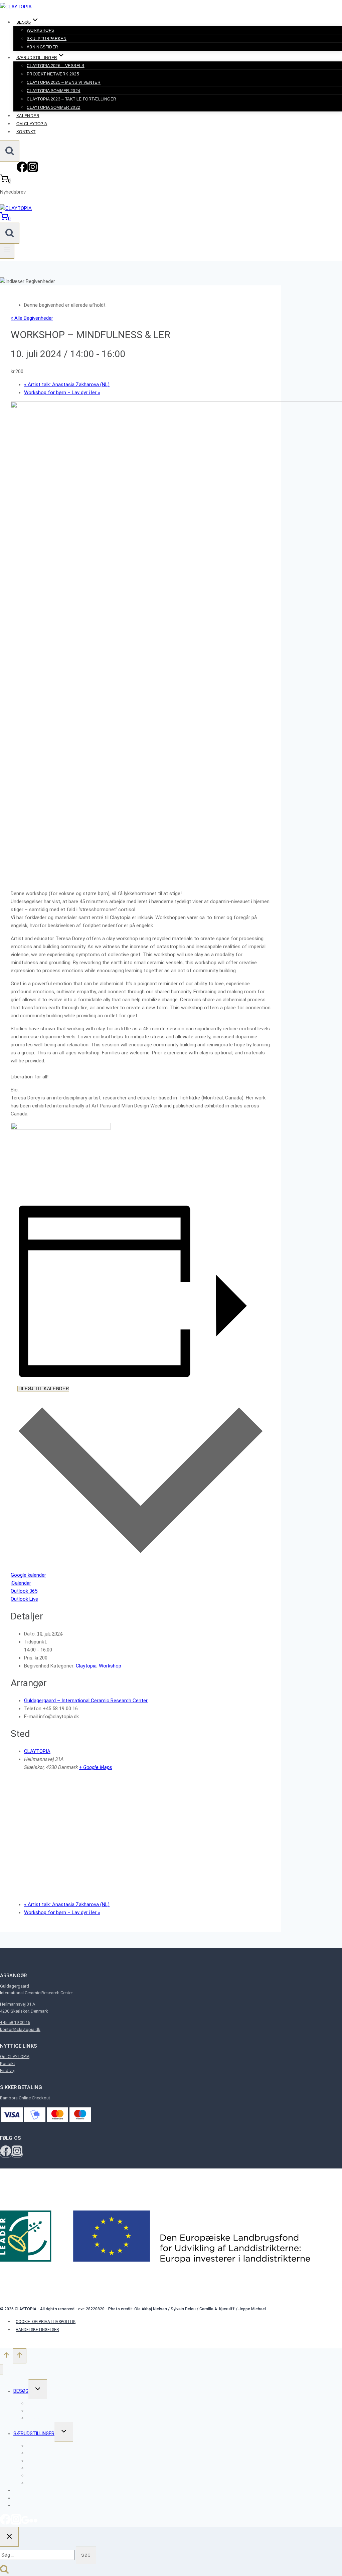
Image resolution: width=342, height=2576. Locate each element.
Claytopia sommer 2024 (54, 91)
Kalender (28, 116)
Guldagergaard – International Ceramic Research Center (86, 1701)
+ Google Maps (96, 1767)
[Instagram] (33, 171)
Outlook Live (24, 1599)
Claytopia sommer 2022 (54, 107)
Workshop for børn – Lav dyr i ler (62, 393)
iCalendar (21, 1583)
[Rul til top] (6, 2357)
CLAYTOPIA (37, 1751)
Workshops (40, 30)
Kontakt (26, 132)
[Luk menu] (2, 2369)
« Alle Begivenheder (32, 318)
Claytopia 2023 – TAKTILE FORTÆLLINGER (71, 99)
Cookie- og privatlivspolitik (46, 2322)
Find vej (7, 2071)
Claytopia (86, 1666)
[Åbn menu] (7, 251)
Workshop (110, 1666)
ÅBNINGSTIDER (42, 47)
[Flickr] (33, 2523)
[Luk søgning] (9, 2537)
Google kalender (28, 1575)
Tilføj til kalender (43, 1389)
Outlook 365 (24, 1591)
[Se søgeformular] (10, 151)
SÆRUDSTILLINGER (34, 2433)
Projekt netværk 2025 (53, 74)
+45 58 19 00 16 (15, 2022)
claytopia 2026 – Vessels (56, 66)
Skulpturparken (47, 39)
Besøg (21, 2391)
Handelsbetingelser (37, 2330)
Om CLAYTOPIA (15, 2056)
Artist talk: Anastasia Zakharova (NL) (67, 384)
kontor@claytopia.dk (20, 2029)
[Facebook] (22, 171)
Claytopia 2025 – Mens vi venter (64, 82)
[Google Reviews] (25, 2523)
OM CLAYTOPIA (32, 124)
